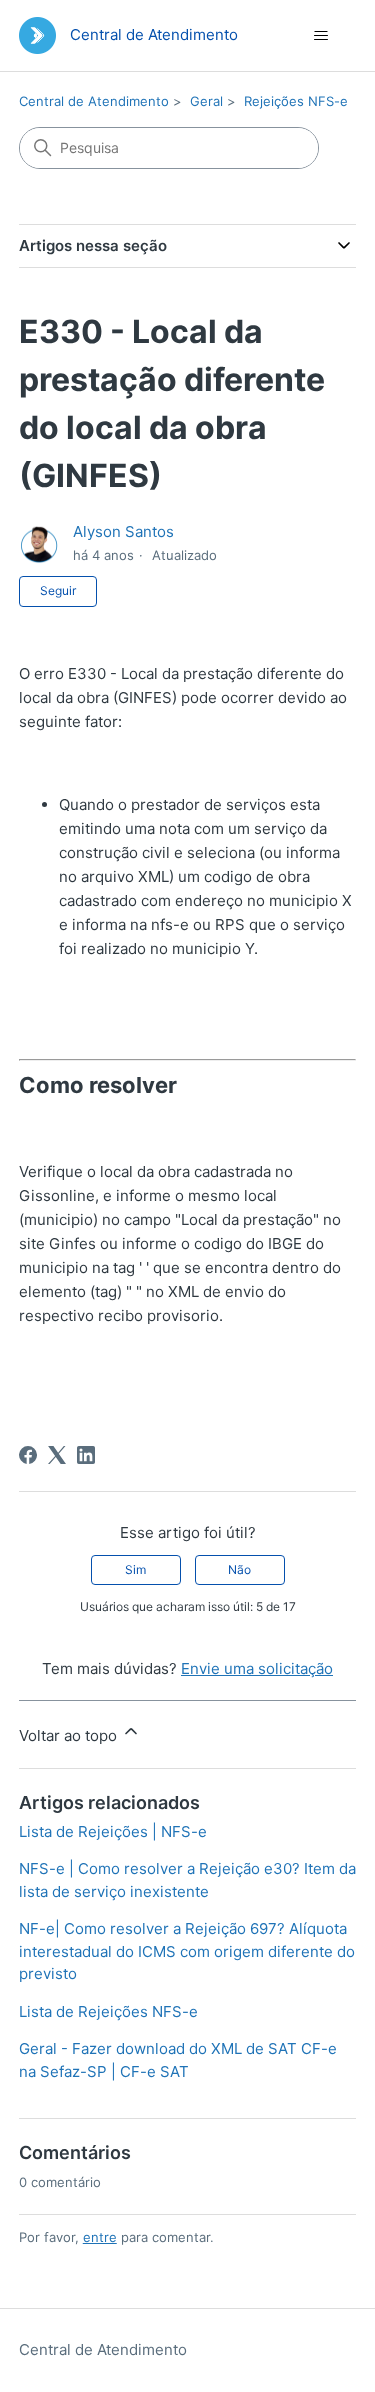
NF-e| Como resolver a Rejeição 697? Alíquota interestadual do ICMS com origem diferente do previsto (187, 1951)
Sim (135, 1569)
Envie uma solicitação (257, 1668)
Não (239, 1569)
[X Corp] (57, 1455)
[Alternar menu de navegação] (320, 36)
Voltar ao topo (70, 1735)
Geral (206, 101)
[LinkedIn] (86, 1455)
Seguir (58, 590)
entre (100, 2237)
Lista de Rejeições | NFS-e (113, 1831)
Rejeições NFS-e (296, 101)
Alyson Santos (123, 531)
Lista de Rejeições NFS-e (108, 2011)
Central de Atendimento (94, 101)
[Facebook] (28, 1455)
